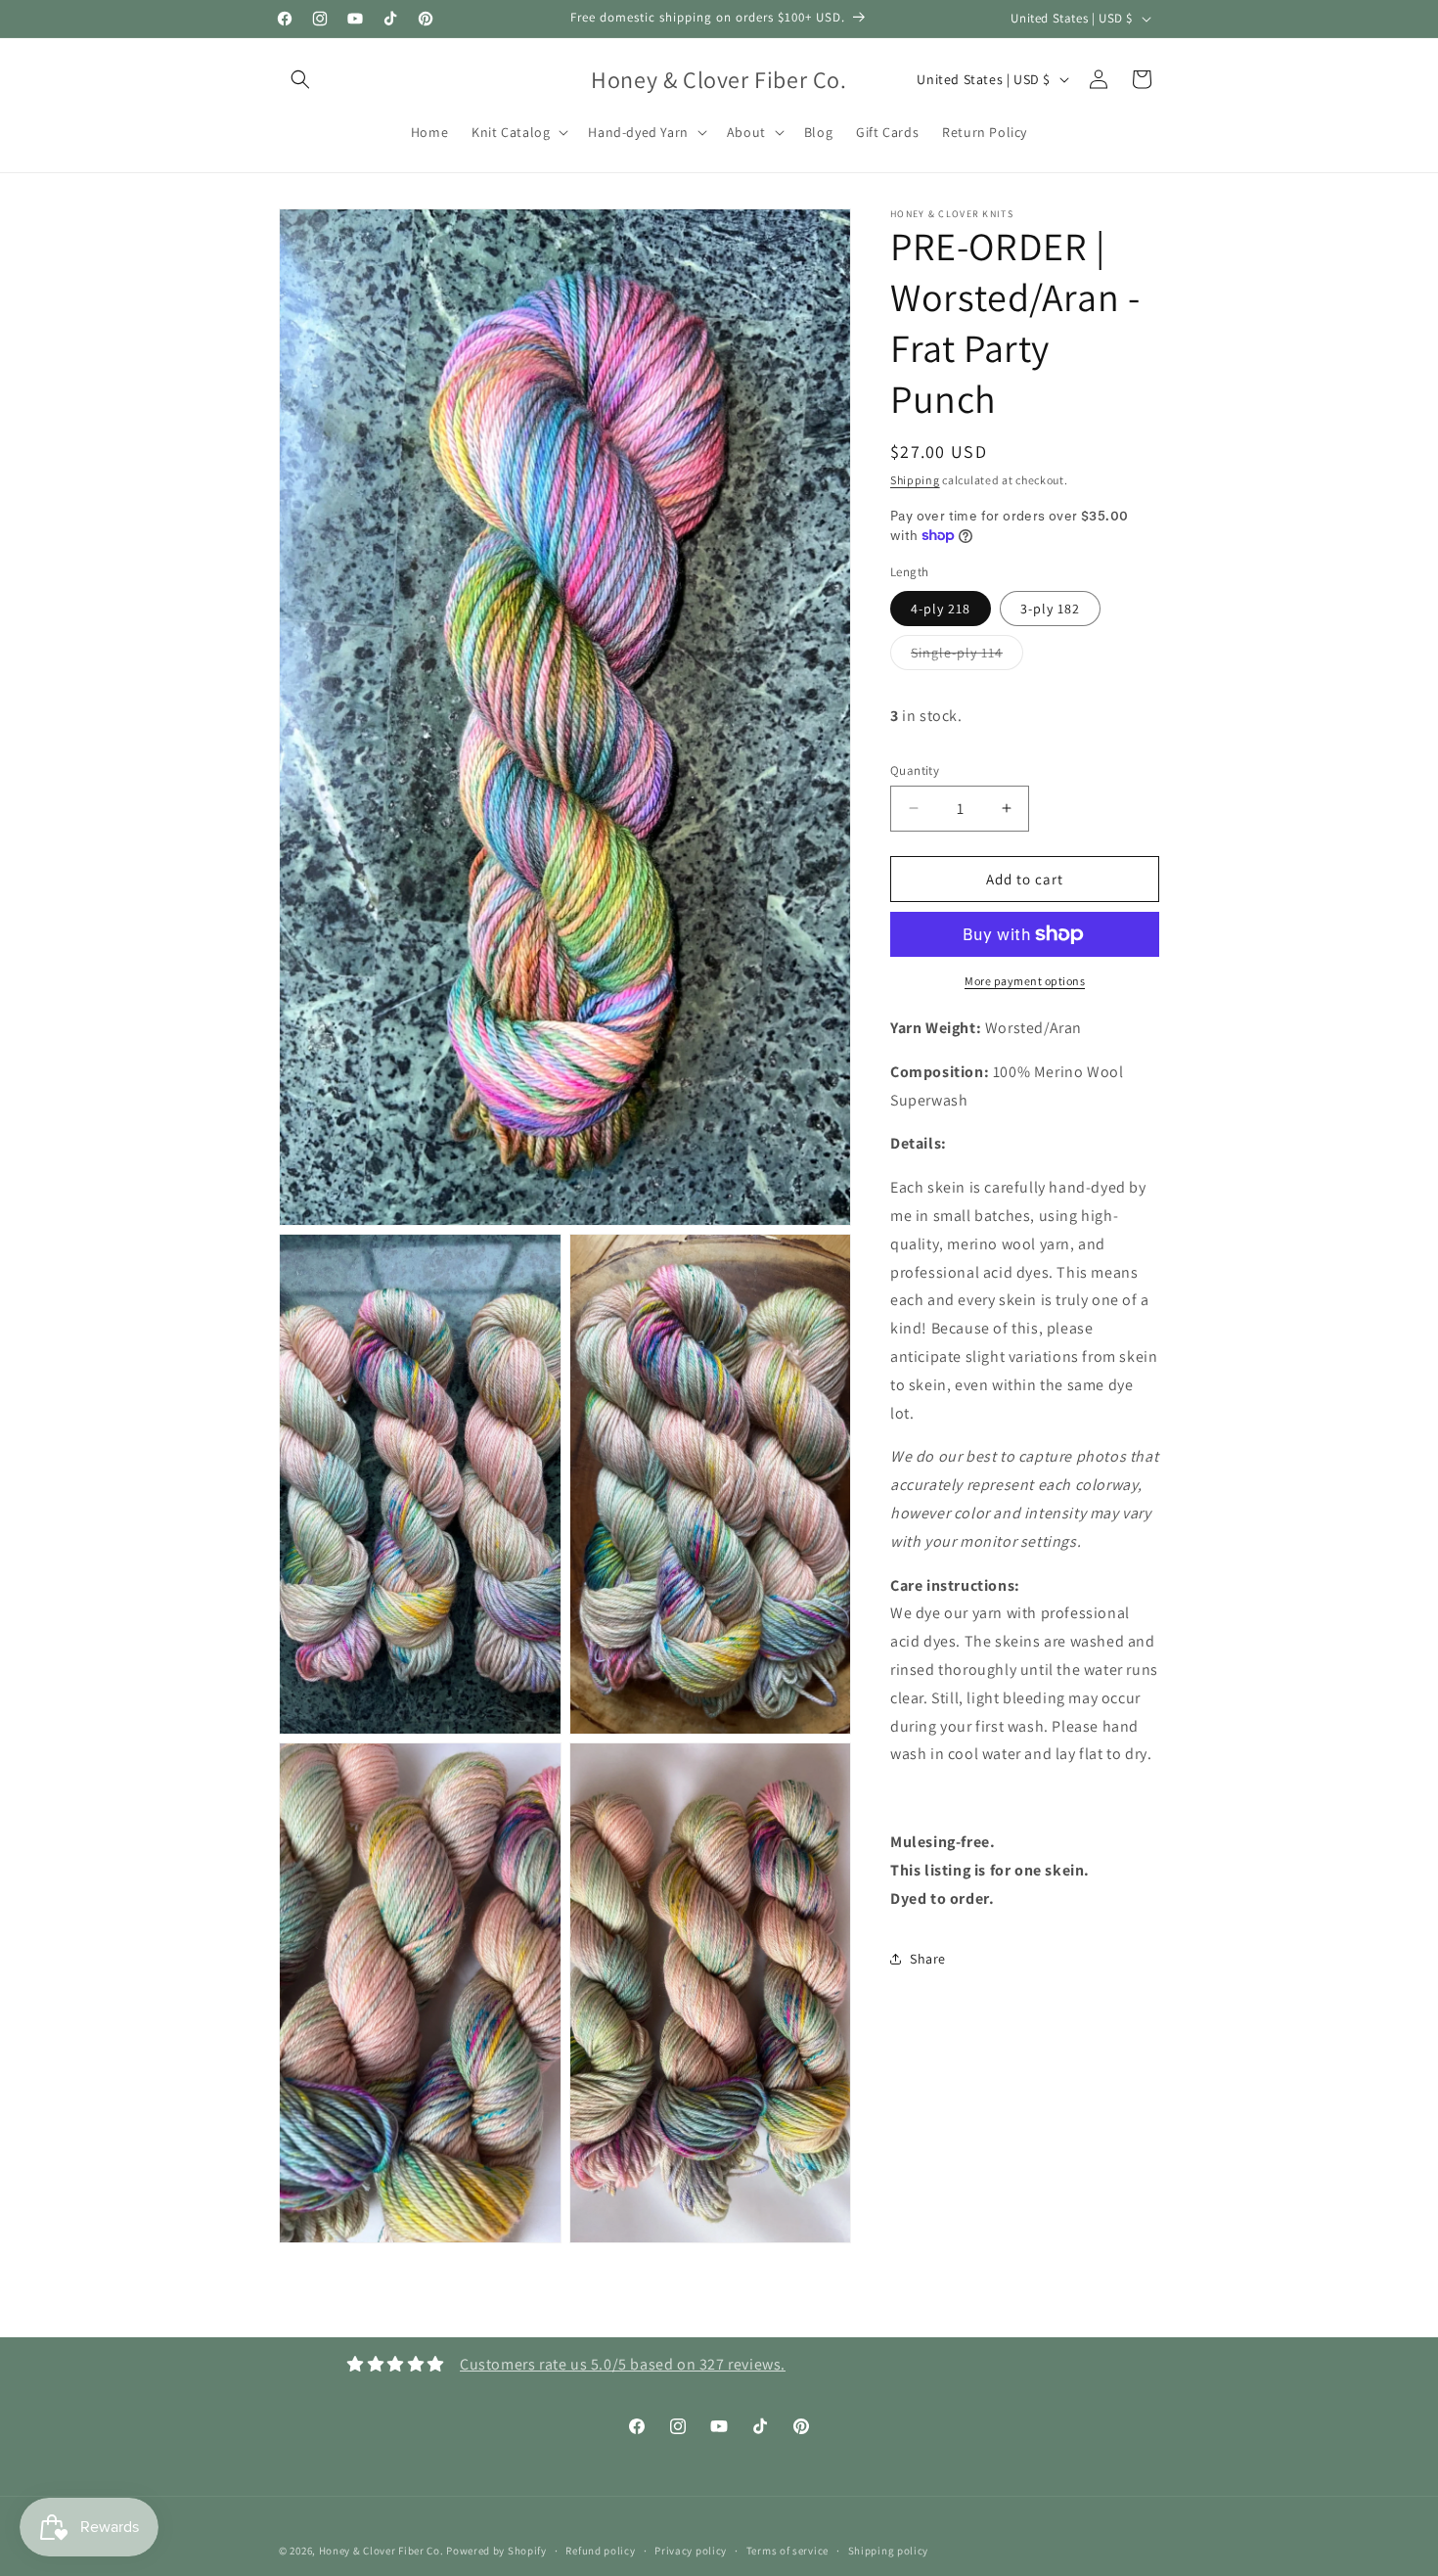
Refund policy (600, 2550)
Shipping (915, 480)
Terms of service (787, 2550)
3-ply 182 (1050, 608)
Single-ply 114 (967, 655)
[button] (300, 79)
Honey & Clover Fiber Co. (382, 2551)
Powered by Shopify (496, 2551)
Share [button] (928, 1958)
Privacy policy (691, 2550)
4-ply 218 (941, 608)
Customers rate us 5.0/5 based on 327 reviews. (623, 2364)
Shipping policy (889, 2550)
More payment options (1025, 981)
